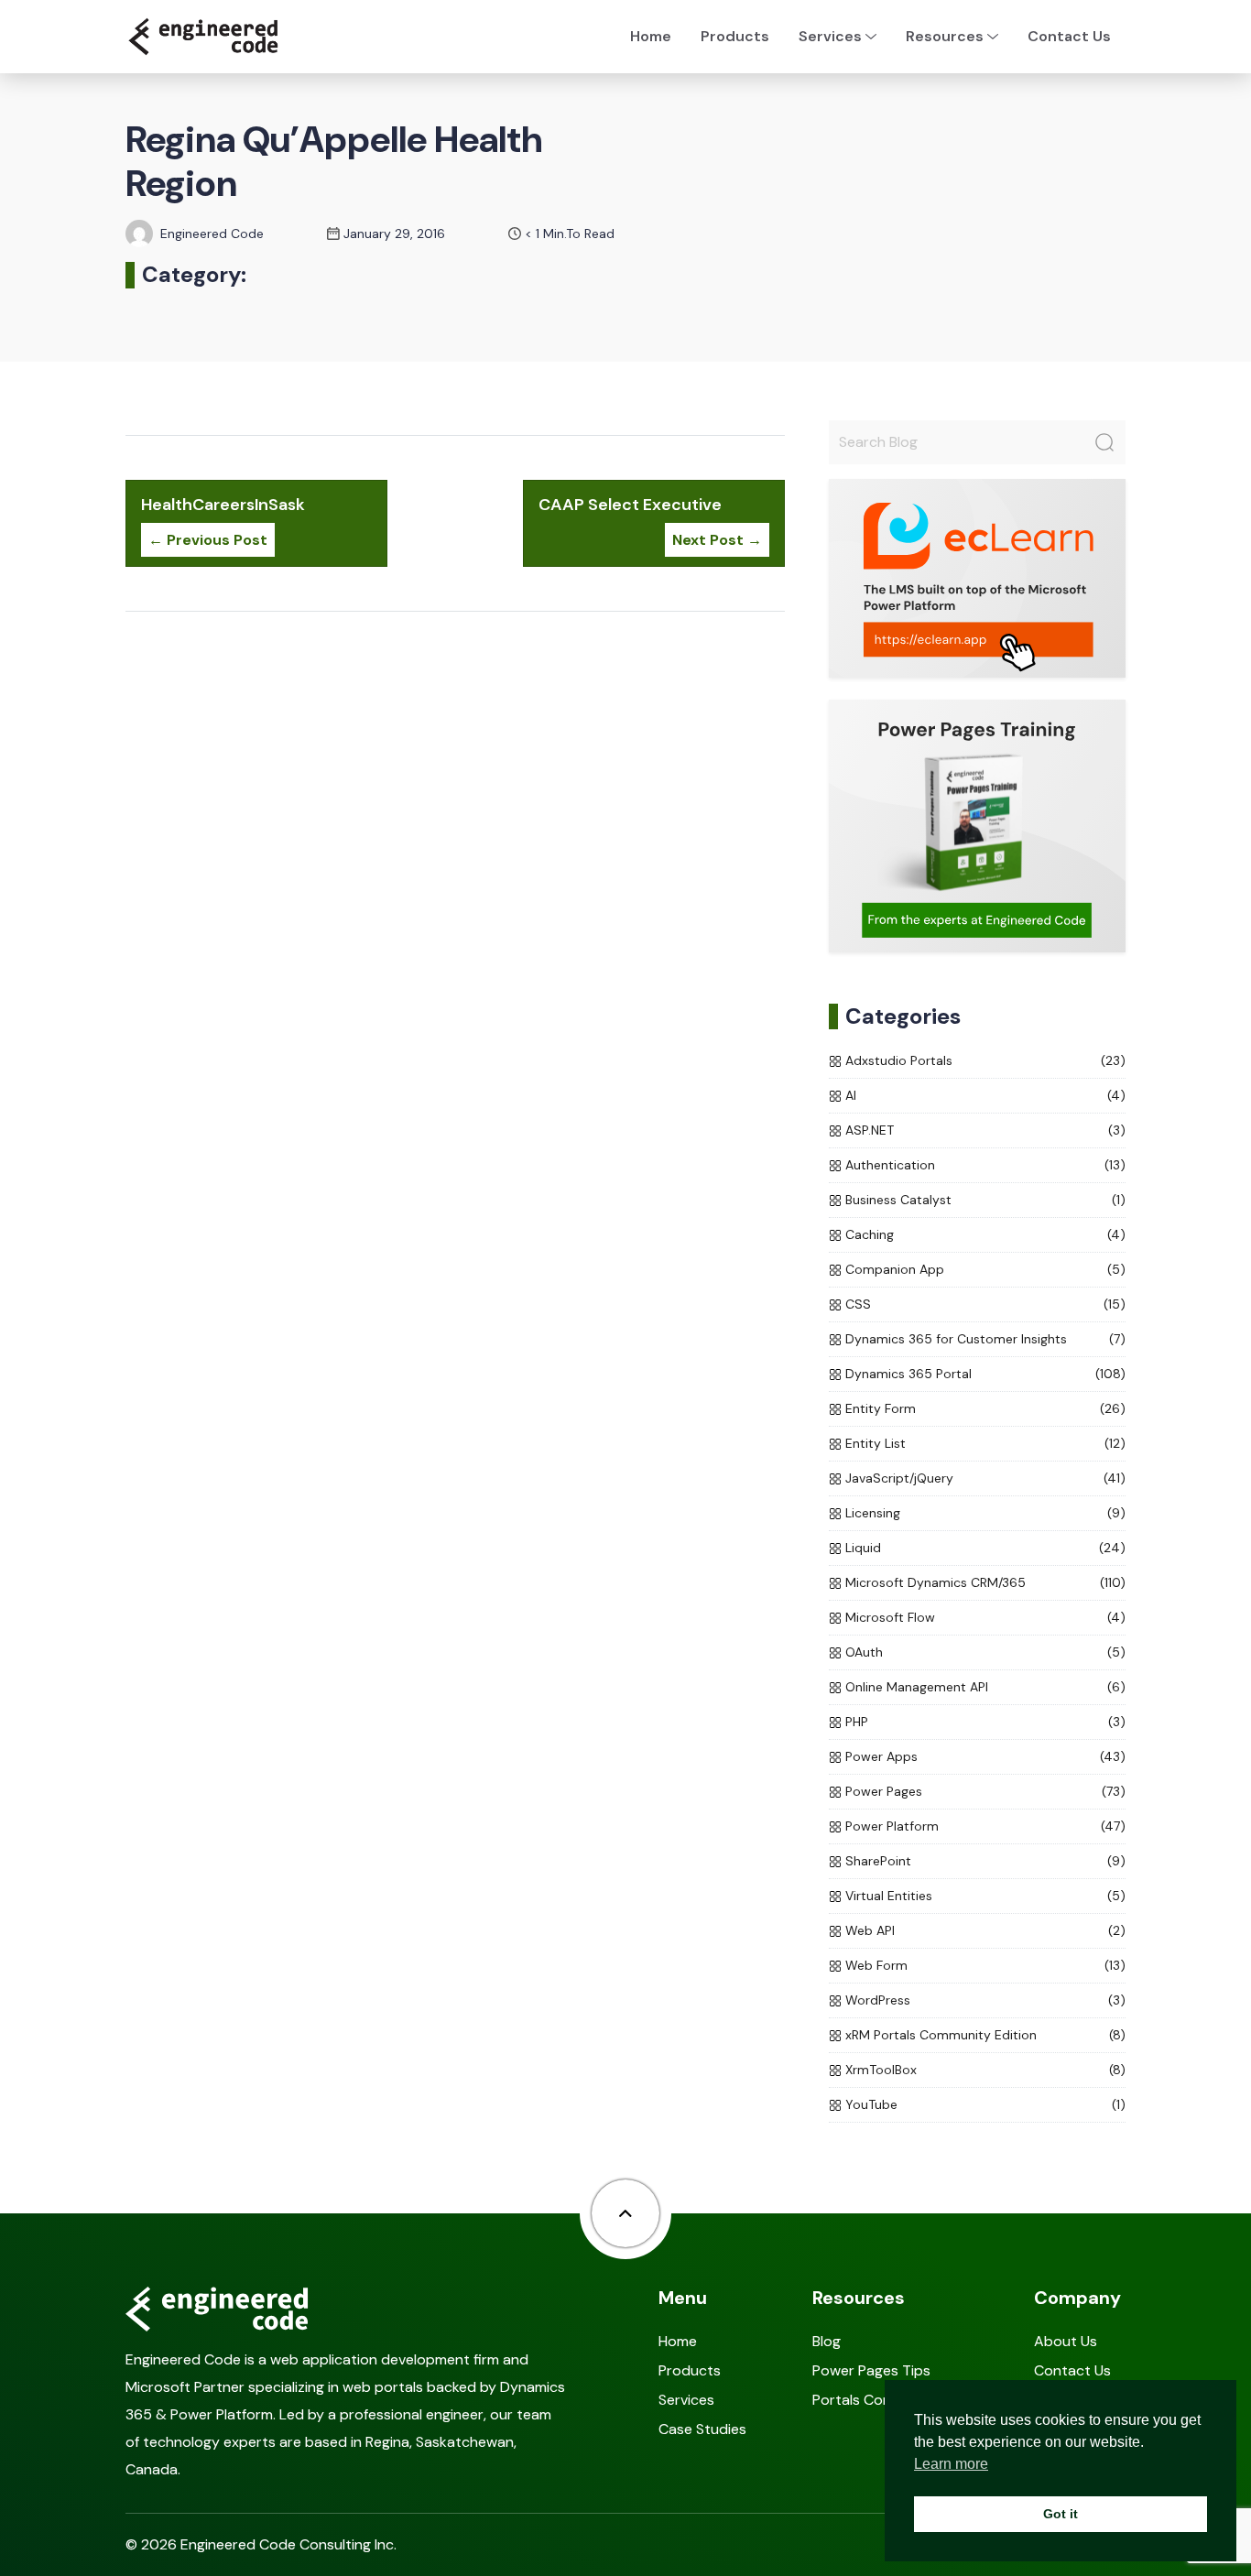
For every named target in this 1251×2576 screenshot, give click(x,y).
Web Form (876, 1965)
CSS (858, 1304)
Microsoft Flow (890, 1617)
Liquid (863, 1548)
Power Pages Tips (871, 2370)
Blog (827, 2341)
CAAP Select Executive (630, 505)
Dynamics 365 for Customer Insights (956, 1339)
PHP (857, 1722)
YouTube (871, 2104)
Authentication (890, 1165)
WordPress (878, 2000)
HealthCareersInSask (223, 505)
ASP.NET (870, 1130)
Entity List (876, 1443)
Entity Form (881, 1408)
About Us (1066, 2341)
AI (851, 1095)
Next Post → (717, 540)
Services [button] (830, 36)
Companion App (895, 1269)
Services (686, 2400)
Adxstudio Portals (899, 1060)
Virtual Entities (889, 1896)
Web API (870, 1930)
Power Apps (881, 1756)
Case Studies (702, 2429)
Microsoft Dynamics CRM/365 (936, 1582)
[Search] (1104, 442)
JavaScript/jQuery (899, 1478)
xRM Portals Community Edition (941, 2035)
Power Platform (892, 1826)
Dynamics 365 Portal (908, 1374)
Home (651, 36)
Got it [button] (1061, 2514)
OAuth (864, 1652)
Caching (870, 1234)
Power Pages (884, 1791)
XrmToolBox (881, 2070)
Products (735, 36)
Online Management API (917, 1687)
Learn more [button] (951, 2464)
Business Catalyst (898, 1200)
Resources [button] (945, 36)
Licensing (873, 1513)
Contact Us (1069, 36)
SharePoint (878, 1861)
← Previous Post (208, 540)
